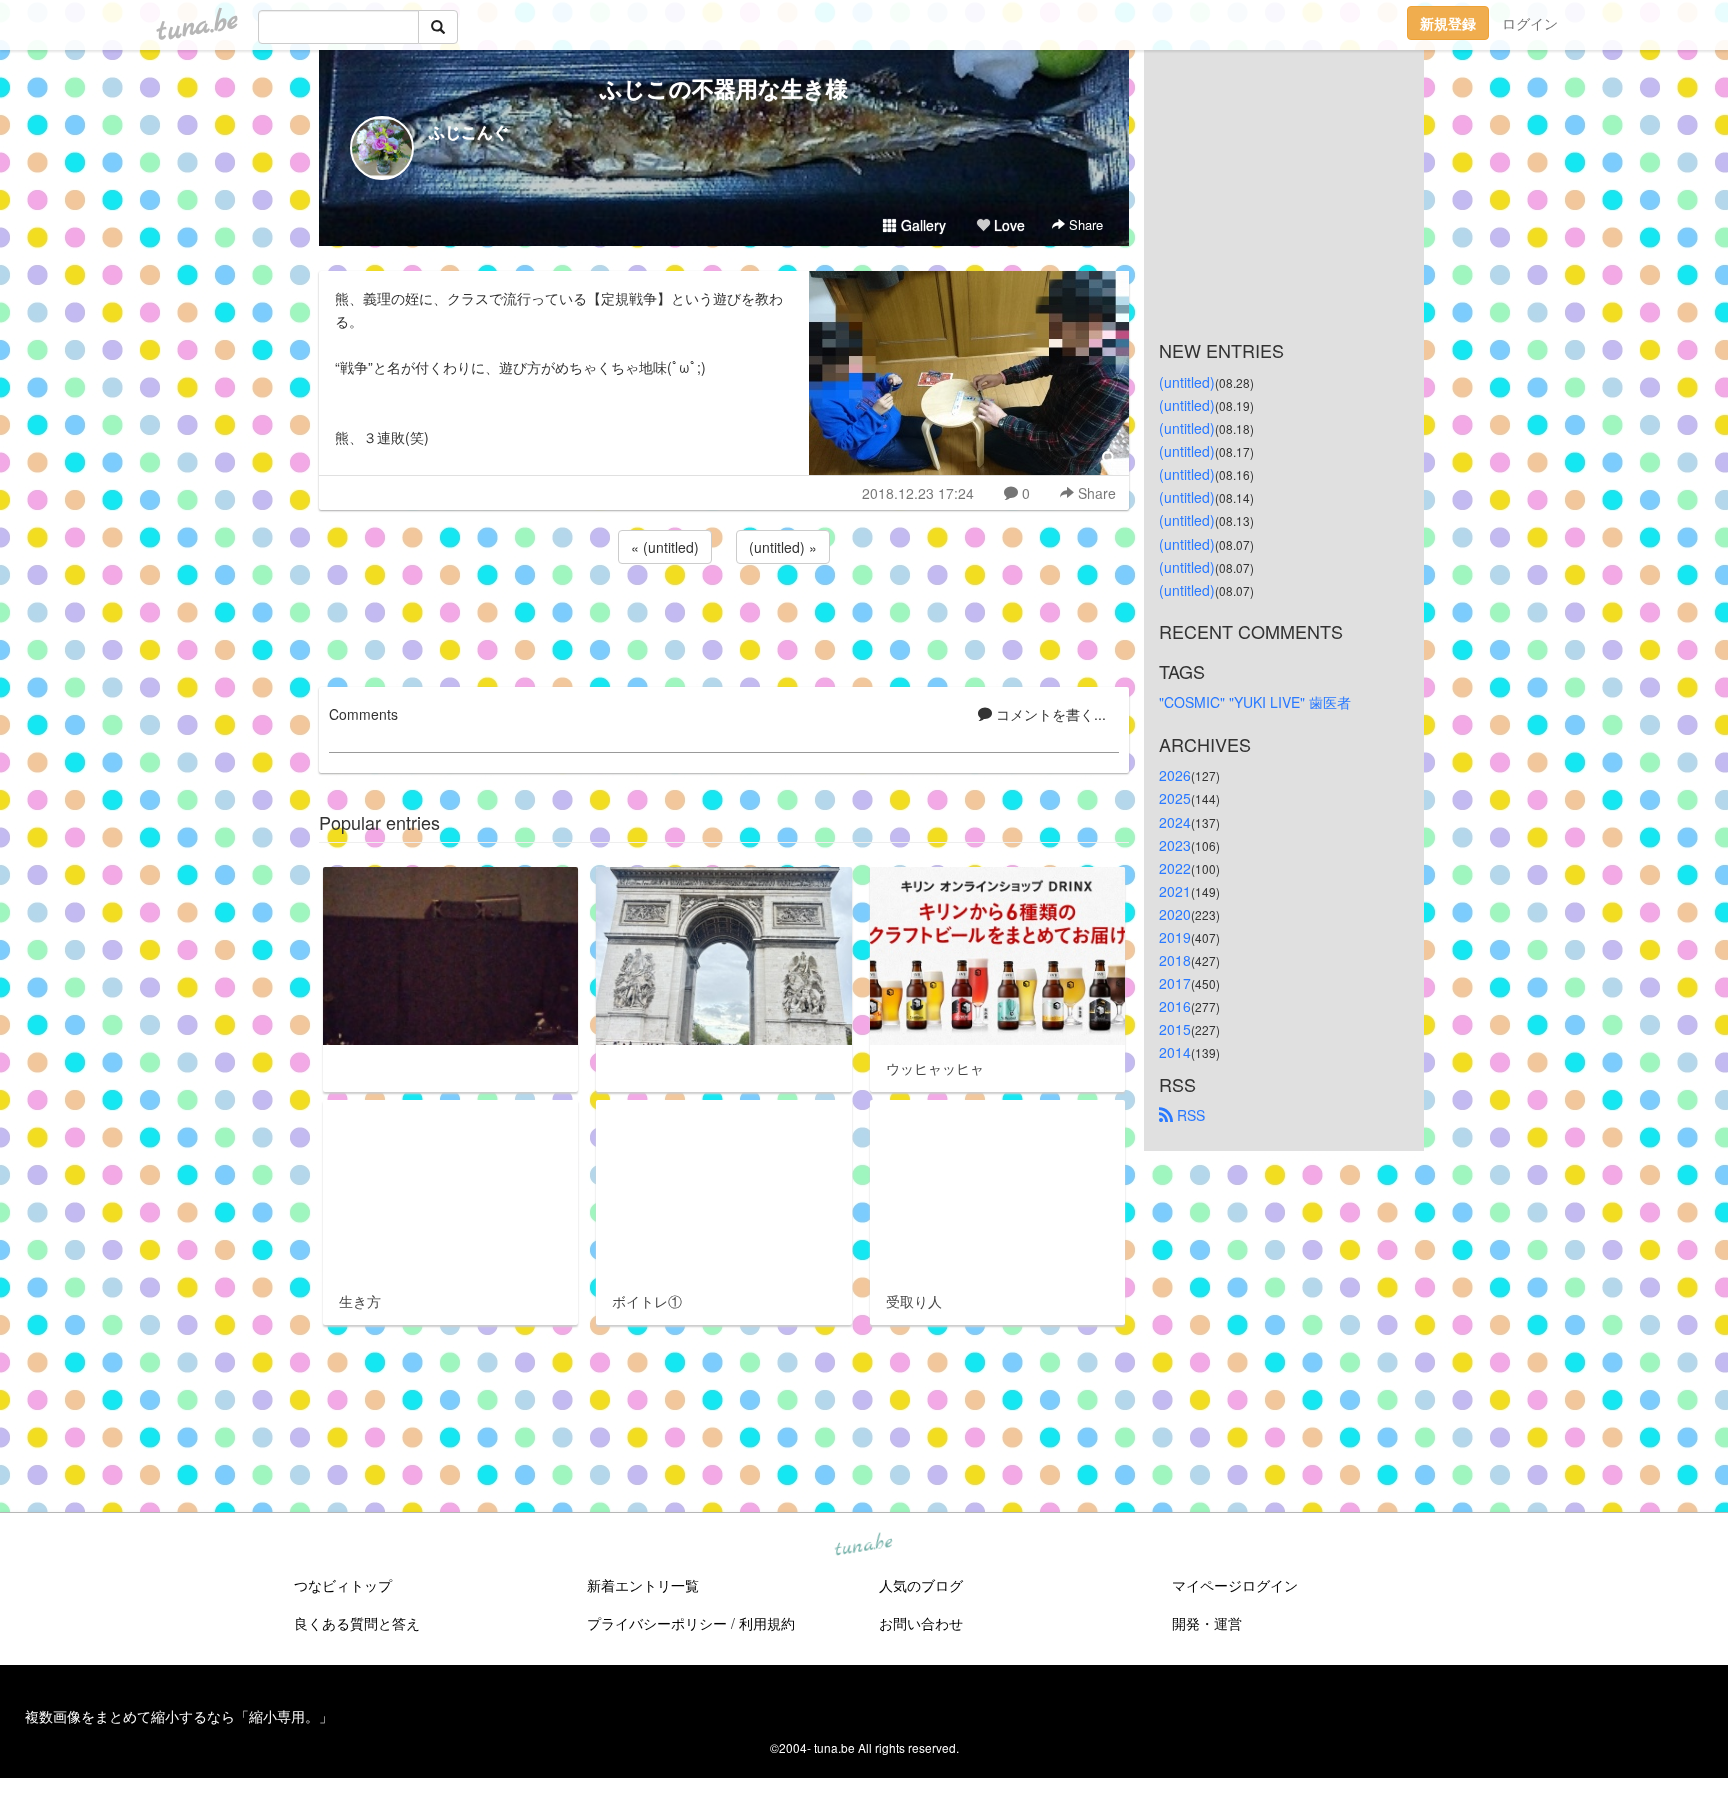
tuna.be (863, 1546)
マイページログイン (1235, 1585)
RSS (1189, 1115)
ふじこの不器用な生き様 (724, 88)
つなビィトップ (343, 1585)
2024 (1175, 822)
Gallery (921, 225)
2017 (1175, 983)
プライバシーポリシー (657, 1623)
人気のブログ (921, 1585)
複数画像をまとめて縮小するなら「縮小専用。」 (179, 1716)
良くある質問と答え (357, 1623)
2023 (1175, 845)
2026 (1175, 775)
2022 (1175, 868)
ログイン (1530, 23)
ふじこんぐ (469, 131)
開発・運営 (1207, 1623)
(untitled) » (783, 547)
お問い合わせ (921, 1623)
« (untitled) (665, 547)
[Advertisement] (724, 622)
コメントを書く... (1049, 714)
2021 (1175, 891)
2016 (1175, 1006)
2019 (1175, 937)
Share (1084, 224)
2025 (1175, 798)
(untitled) (1187, 382)
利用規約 (767, 1623)
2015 (1175, 1029)
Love (1007, 225)
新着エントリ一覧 (643, 1585)
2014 (1175, 1052)
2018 (1175, 960)
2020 (1175, 914)
